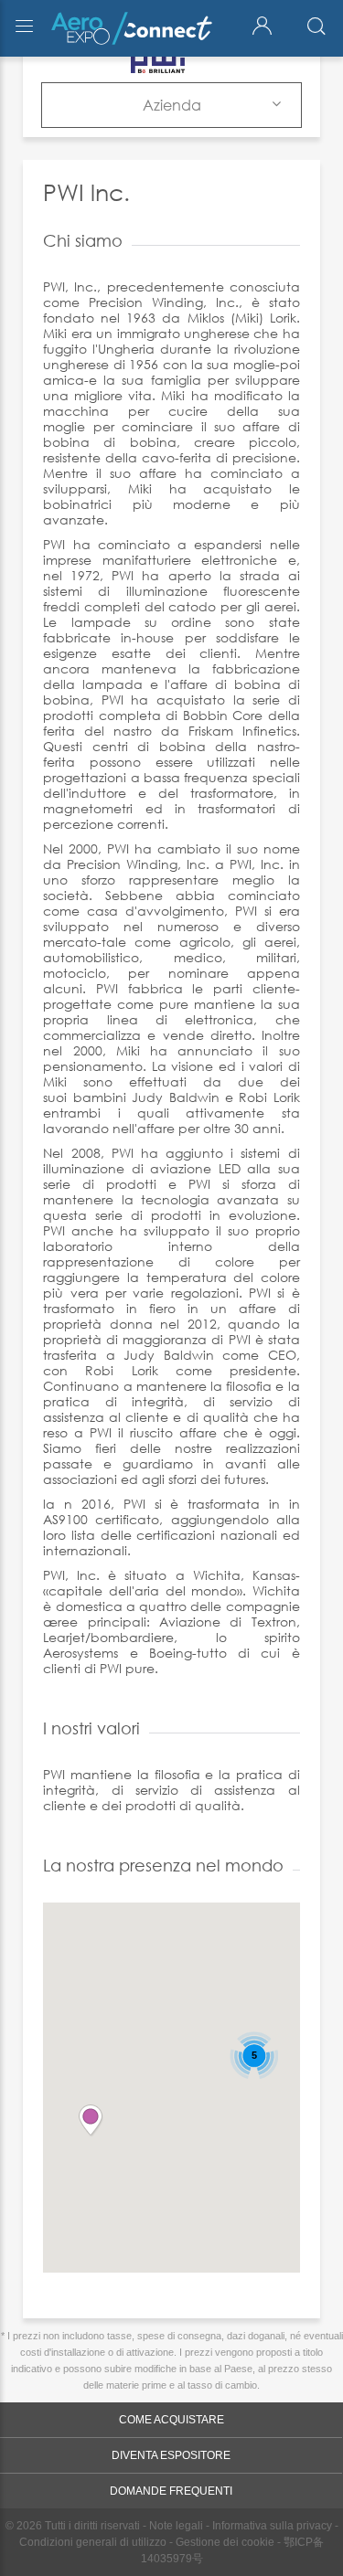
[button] (91, 2121)
